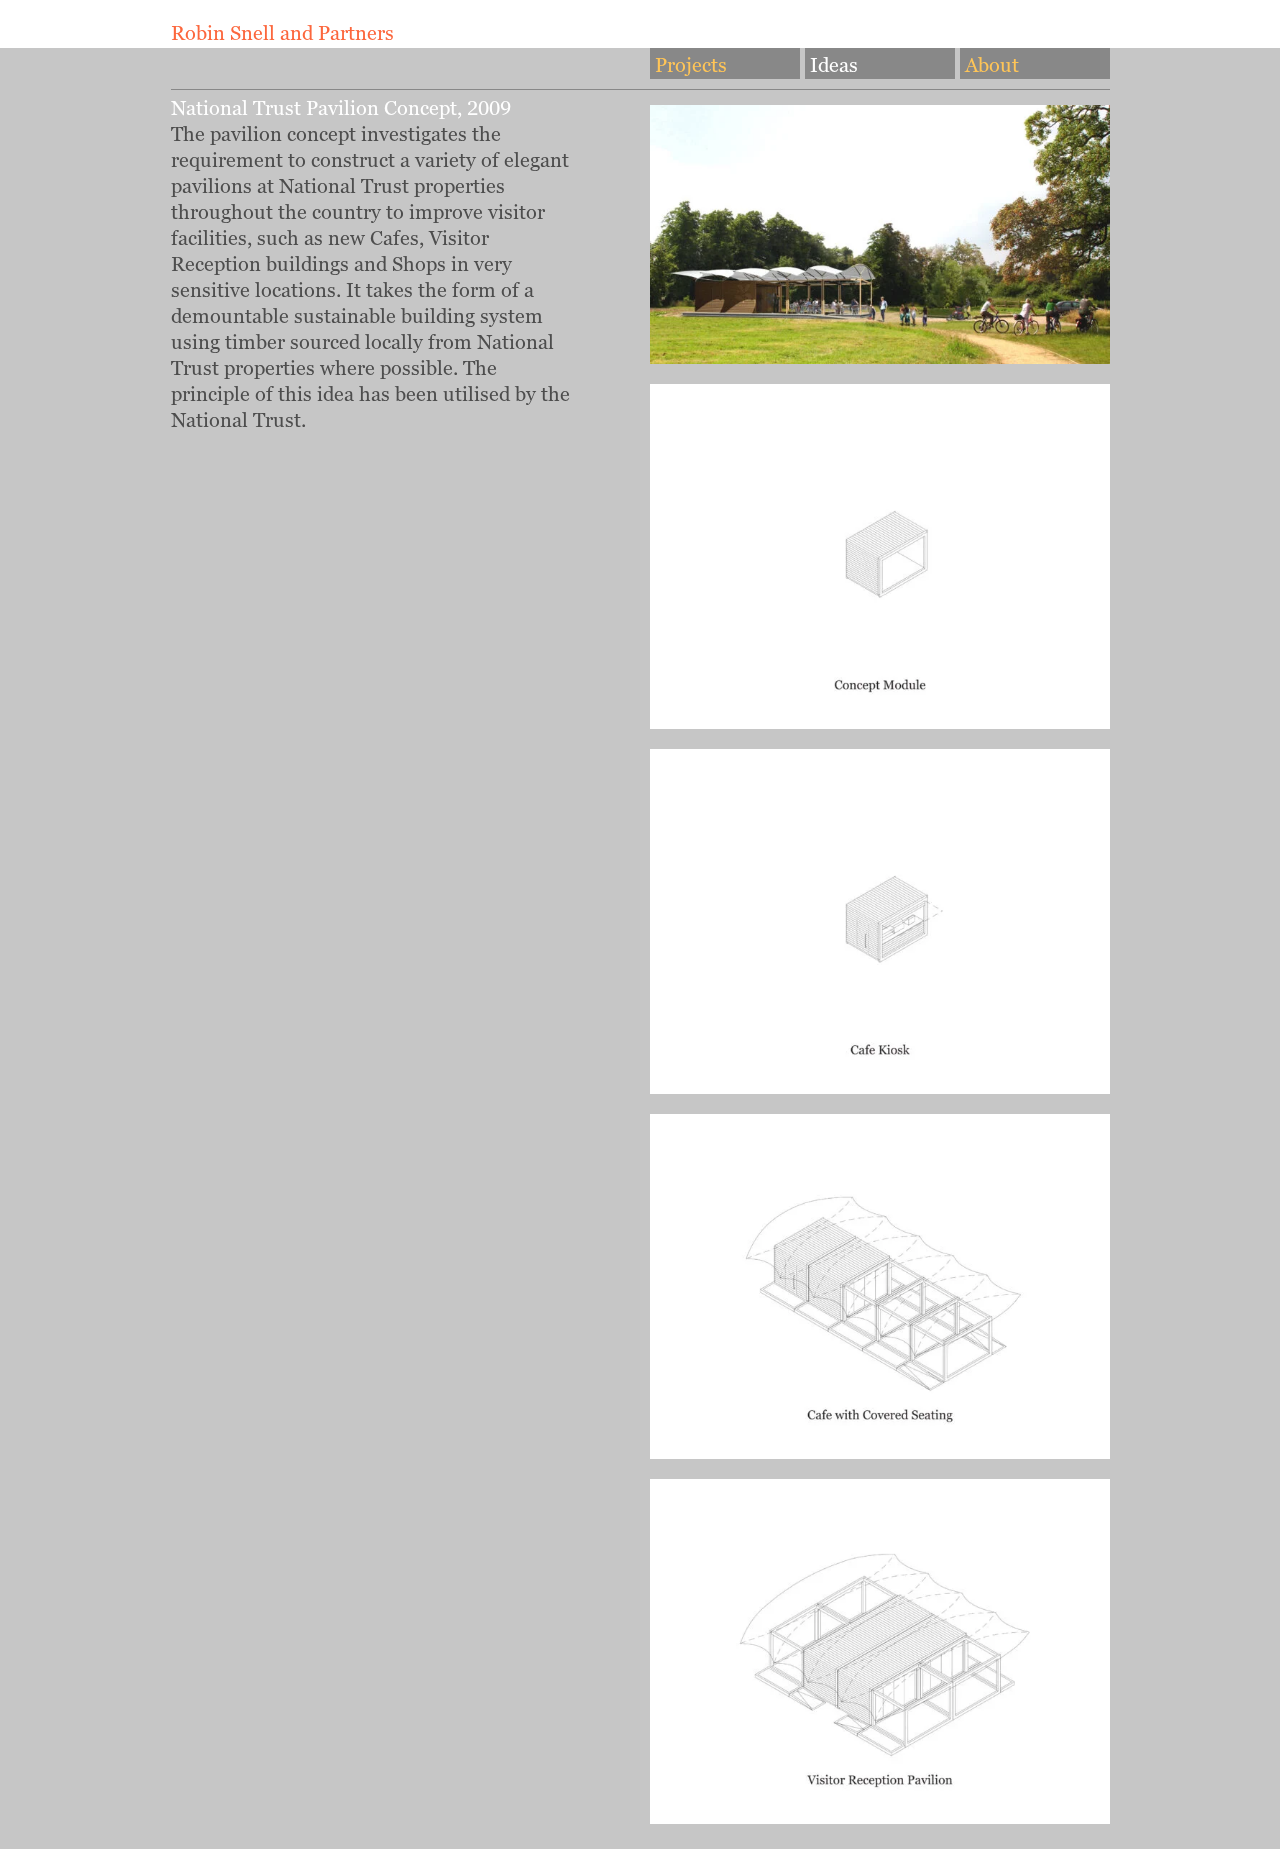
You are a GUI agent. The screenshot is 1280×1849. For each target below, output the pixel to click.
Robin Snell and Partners (282, 33)
